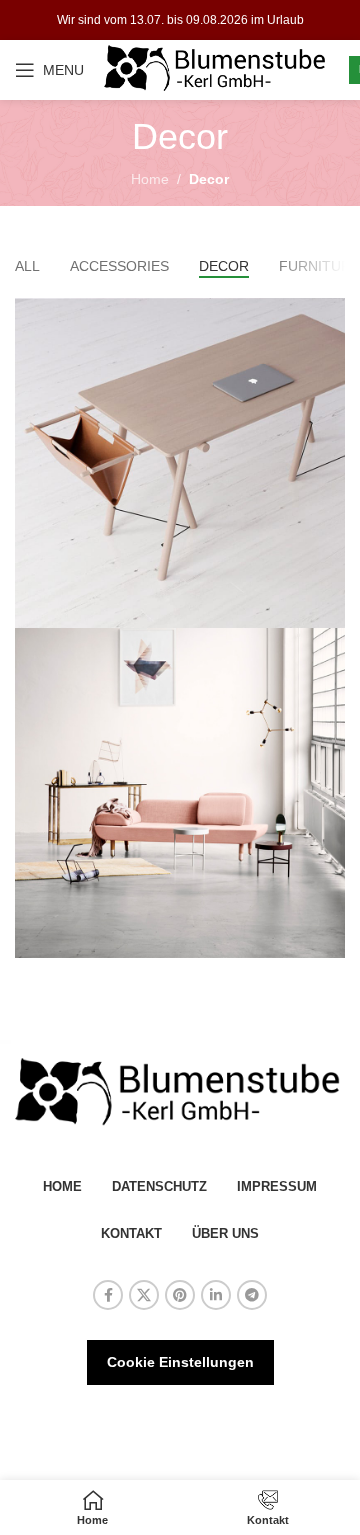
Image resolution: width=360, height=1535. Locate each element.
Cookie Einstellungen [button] (180, 1362)
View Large (327, 315)
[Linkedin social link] (216, 1295)
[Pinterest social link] (180, 1295)
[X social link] (144, 1295)
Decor (209, 179)
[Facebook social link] (108, 1295)
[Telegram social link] (252, 1295)
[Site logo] (216, 69)
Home (150, 179)
